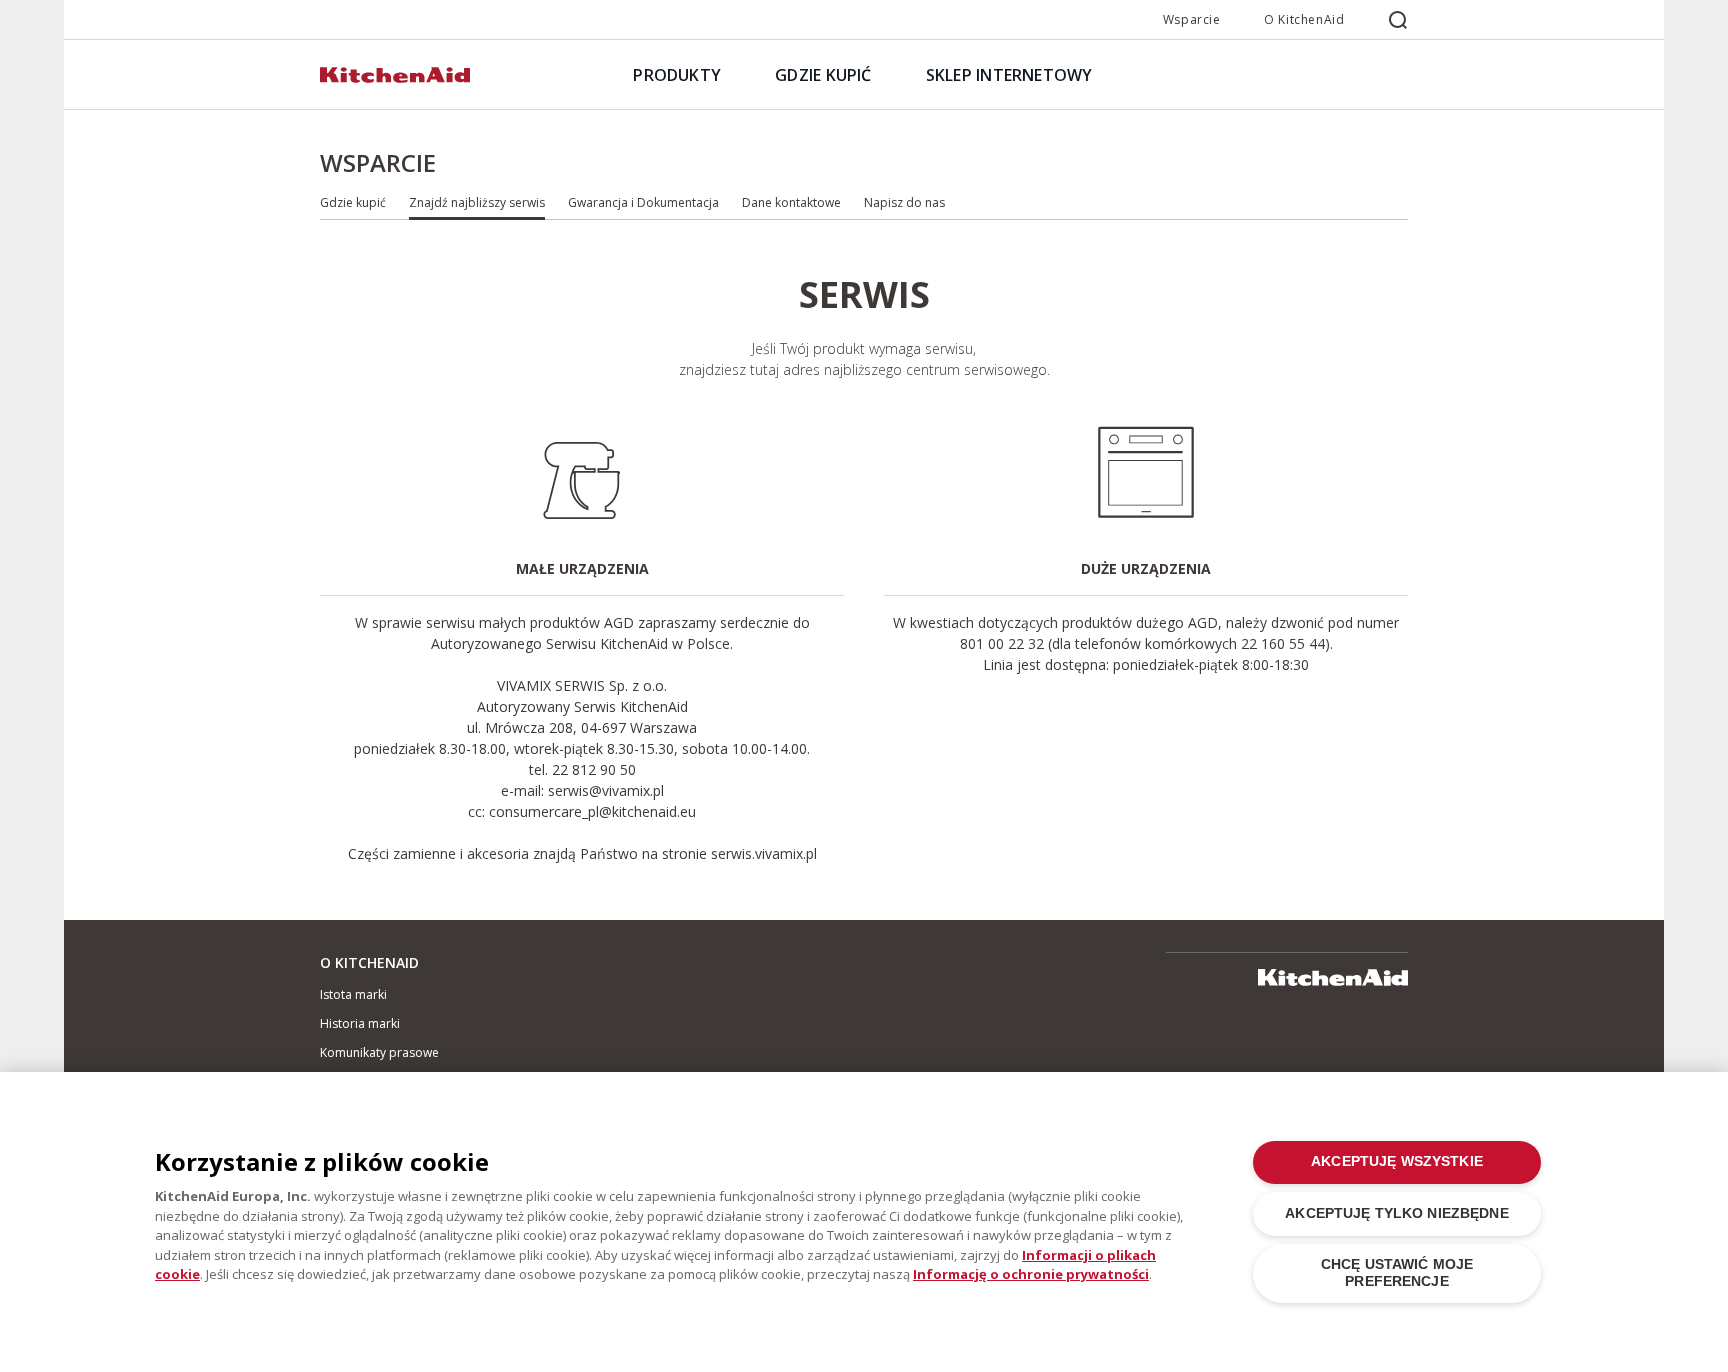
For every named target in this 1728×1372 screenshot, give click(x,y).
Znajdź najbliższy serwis (477, 202)
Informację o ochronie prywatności (1031, 1274)
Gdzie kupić (353, 202)
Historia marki (360, 1023)
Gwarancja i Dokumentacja (643, 202)
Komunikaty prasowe (379, 1052)
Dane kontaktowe (791, 202)
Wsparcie (1192, 19)
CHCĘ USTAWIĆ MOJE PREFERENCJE (1397, 1272)
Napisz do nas (904, 202)
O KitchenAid (1304, 19)
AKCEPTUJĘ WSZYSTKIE (1397, 1161)
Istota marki (353, 994)
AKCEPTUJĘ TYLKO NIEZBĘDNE (1396, 1213)
